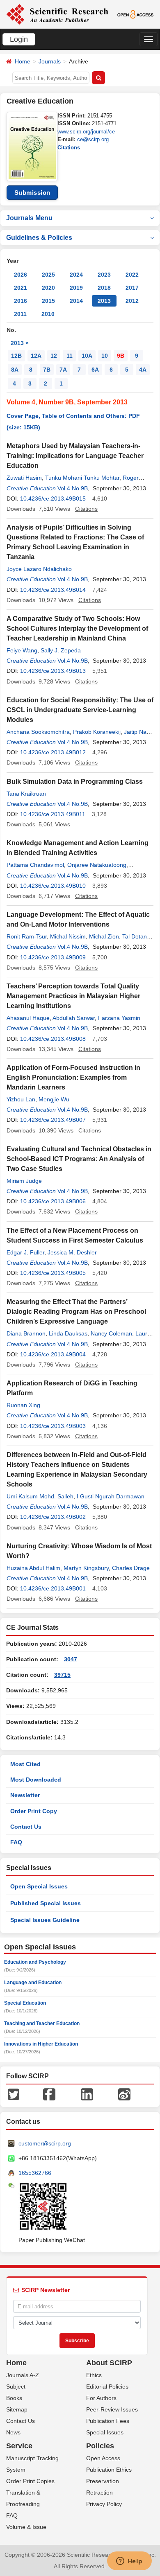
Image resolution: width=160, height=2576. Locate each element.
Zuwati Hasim (24, 478)
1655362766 (35, 2173)
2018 (104, 288)
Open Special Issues (39, 1886)
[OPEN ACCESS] (135, 14)
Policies (100, 2446)
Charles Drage (131, 1568)
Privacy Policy (104, 2504)
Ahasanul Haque (28, 1018)
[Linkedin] (87, 2094)
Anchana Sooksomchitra (38, 732)
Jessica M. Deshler (72, 1252)
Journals (50, 61)
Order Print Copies (30, 2481)
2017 (132, 288)
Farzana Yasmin (119, 1018)
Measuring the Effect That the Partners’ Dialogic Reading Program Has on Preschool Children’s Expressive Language (76, 1312)
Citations (69, 148)
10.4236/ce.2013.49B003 (53, 1426)
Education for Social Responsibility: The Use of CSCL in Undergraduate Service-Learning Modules (80, 710)
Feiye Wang (22, 650)
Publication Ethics (109, 2470)
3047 (71, 1659)
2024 (76, 275)
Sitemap (17, 2409)
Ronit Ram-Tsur (27, 936)
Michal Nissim (68, 936)
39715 (62, 1675)
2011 (20, 314)
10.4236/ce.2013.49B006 (53, 1201)
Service (19, 2446)
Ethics (94, 2375)
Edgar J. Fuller (25, 1252)
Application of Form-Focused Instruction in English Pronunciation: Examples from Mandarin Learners (73, 1077)
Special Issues (105, 2432)
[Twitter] (14, 2094)
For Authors (101, 2398)
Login (19, 39)
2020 (48, 288)
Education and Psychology (35, 1962)
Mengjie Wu (54, 1099)
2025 (48, 275)
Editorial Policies (107, 2387)
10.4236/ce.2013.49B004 (53, 1354)
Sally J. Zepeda (61, 650)
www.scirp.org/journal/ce (86, 132)
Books (14, 2398)
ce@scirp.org (93, 139)
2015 (48, 301)
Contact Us (26, 1827)
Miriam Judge (24, 1181)
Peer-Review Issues (112, 2409)
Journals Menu (29, 218)
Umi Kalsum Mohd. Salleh (40, 1496)
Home (23, 61)
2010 (48, 314)
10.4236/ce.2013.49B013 (53, 671)
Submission (32, 193)
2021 (21, 288)
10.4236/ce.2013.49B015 (53, 499)
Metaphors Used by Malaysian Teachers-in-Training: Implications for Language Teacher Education (75, 456)
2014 (76, 301)
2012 (132, 301)
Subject (16, 2387)
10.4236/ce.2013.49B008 (53, 1039)
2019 (76, 288)
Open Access (103, 2458)
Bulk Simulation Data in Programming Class (75, 782)
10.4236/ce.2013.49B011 (53, 814)
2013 (104, 301)
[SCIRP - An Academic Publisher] (57, 14)
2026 (21, 275)
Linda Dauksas (68, 1333)
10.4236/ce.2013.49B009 (53, 957)
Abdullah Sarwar (74, 1018)
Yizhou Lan (21, 1099)
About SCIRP (109, 2363)
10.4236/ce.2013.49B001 (53, 1588)
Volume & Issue (26, 2527)
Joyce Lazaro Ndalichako (39, 569)
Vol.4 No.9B (73, 488)
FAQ (16, 1842)
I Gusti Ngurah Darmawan (111, 1496)
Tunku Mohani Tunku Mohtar (82, 478)
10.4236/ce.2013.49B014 (53, 590)
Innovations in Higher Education (41, 2044)
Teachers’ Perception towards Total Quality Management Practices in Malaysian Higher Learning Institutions (73, 996)
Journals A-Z (23, 2375)
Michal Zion (104, 936)
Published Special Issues (46, 1903)
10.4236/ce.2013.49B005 (53, 1273)
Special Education (25, 2003)
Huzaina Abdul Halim (33, 1568)
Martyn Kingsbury (86, 1568)
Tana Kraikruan (26, 794)
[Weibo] (124, 2094)
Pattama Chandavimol (35, 865)
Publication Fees (108, 2421)
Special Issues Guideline (45, 1920)
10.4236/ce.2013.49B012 (53, 752)
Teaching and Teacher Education (42, 2023)
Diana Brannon (26, 1333)
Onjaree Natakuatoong (97, 865)
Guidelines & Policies (39, 238)
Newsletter (25, 1795)
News (13, 2432)
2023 (104, 275)
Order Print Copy (34, 1811)
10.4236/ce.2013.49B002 (53, 1517)
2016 (21, 301)
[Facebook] (49, 2094)
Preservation (103, 2481)
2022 (132, 275)
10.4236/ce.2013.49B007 (53, 1120)
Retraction (99, 2493)
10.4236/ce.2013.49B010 (53, 886)
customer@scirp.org (45, 2143)
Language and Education (33, 1983)
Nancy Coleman (111, 1333)
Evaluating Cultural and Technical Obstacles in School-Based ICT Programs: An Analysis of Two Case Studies (79, 1159)
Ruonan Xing (23, 1405)
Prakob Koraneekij (97, 732)
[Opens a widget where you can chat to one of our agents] (129, 2562)
